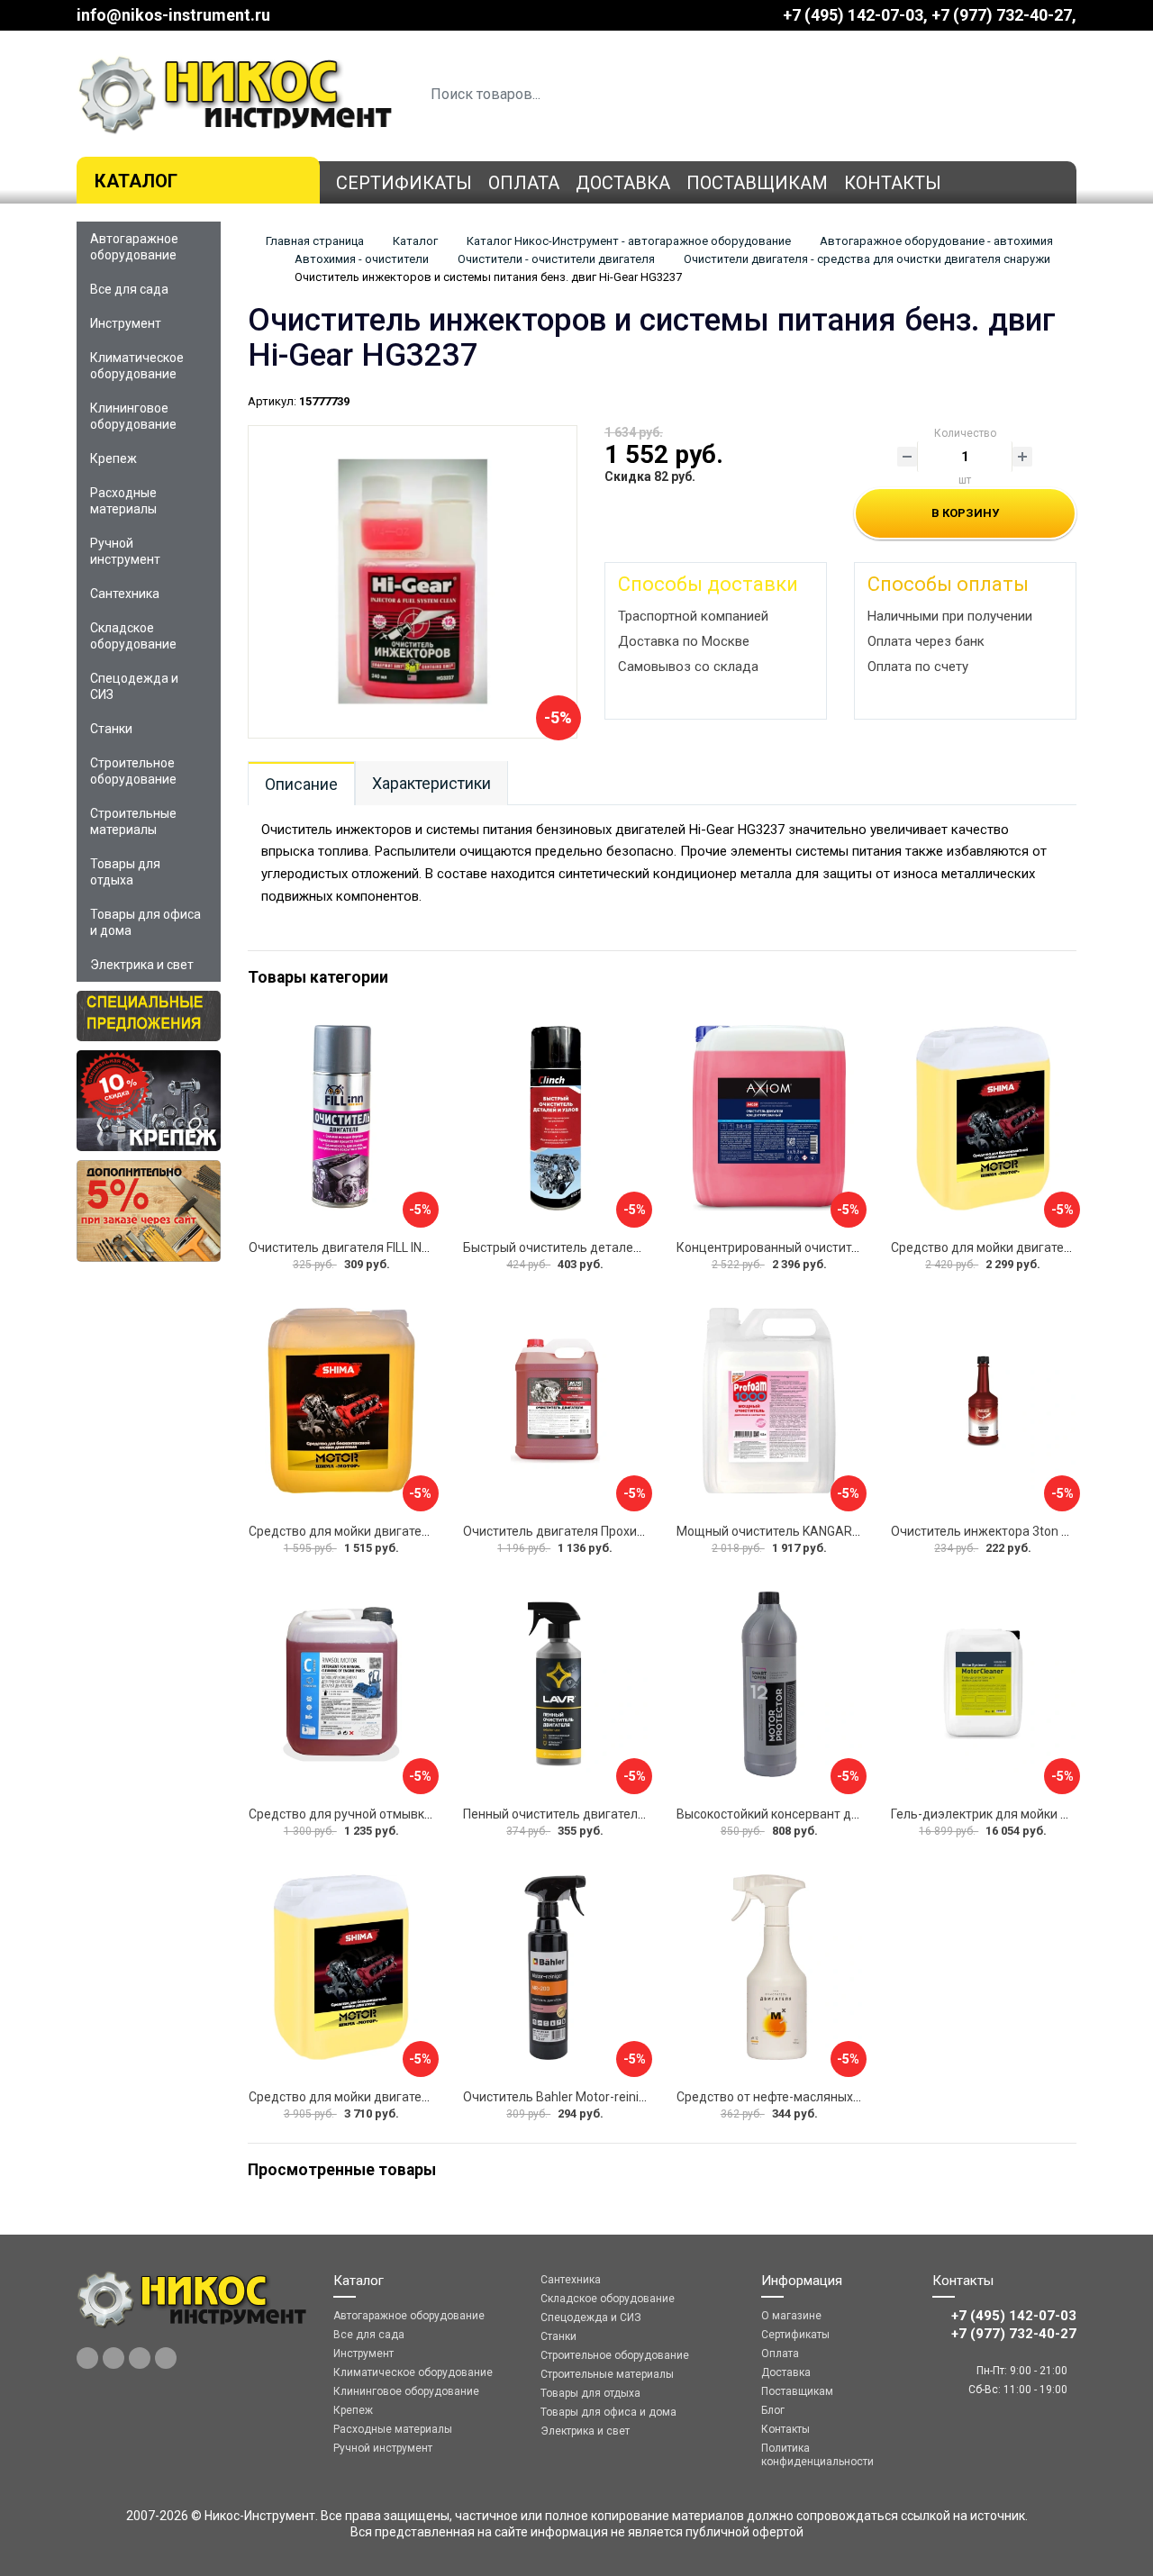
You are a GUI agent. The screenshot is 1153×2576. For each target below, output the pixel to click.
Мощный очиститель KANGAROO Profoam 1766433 (827, 1531)
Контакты (893, 183)
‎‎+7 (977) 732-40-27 (1002, 15)
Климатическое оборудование (137, 366)
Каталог (136, 181)
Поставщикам (757, 183)
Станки (111, 729)
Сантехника (125, 594)
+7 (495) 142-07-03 (853, 15)
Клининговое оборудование (133, 416)
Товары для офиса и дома (145, 922)
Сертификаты (404, 183)
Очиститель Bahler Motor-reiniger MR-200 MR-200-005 (621, 2097)
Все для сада (129, 289)
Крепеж (113, 458)
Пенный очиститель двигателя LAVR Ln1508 (593, 1814)
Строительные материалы (133, 821)
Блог (773, 2410)
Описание (301, 784)
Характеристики (431, 783)
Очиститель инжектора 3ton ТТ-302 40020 (1017, 1531)
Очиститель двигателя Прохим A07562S (582, 1531)
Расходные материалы (123, 501)
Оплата (524, 183)
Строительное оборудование (133, 771)
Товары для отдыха (125, 872)
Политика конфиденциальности (817, 2455)
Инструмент (126, 323)
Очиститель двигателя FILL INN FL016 (358, 1247)
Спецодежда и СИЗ (134, 686)
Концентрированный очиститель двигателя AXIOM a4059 (848, 1247)
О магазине (791, 2316)
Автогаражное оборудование (134, 247)
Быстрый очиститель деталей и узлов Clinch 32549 (613, 1247)
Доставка (623, 183)
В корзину (965, 513)
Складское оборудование (133, 636)
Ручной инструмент (125, 551)
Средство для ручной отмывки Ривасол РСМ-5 (387, 1814)
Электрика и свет (142, 965)
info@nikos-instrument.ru (173, 15)
